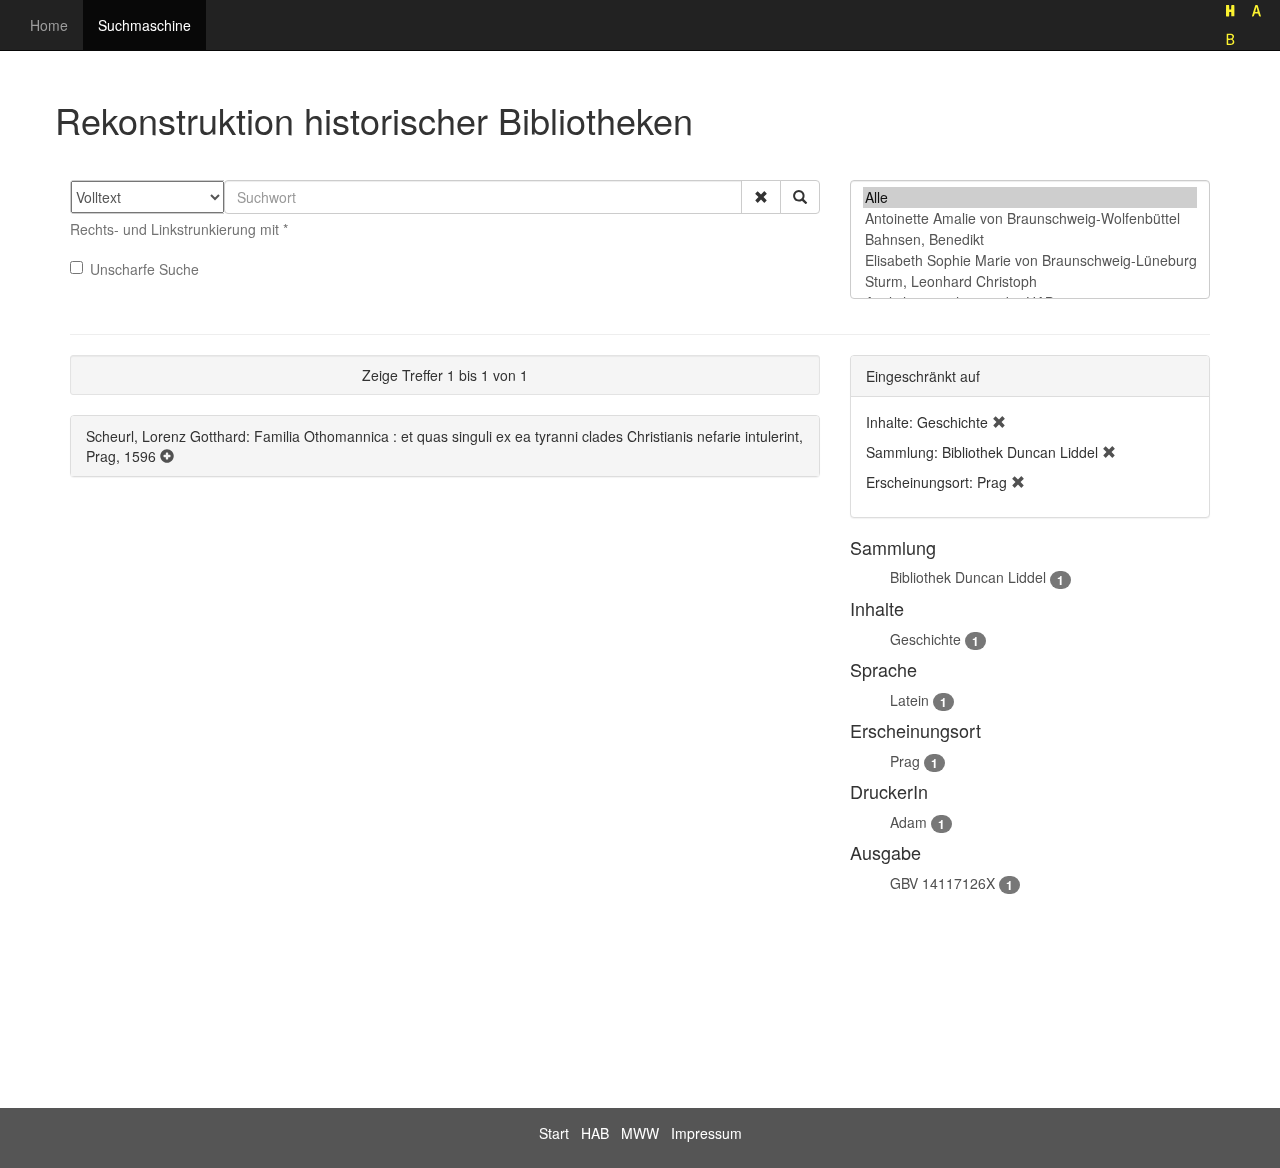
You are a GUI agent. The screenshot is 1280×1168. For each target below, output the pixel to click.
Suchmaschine (144, 25)
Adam (908, 822)
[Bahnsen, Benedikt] (1030, 239)
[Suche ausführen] (800, 197)
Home (49, 25)
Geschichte (925, 639)
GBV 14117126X (942, 883)
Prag (905, 761)
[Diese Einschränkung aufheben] (999, 422)
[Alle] (1030, 197)
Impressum (706, 1133)
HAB (595, 1133)
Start (554, 1133)
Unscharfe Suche (144, 269)
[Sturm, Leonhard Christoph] (1030, 281)
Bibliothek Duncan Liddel (968, 577)
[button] (761, 197)
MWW (640, 1133)
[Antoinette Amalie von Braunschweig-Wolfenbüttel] (1030, 218)
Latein (909, 700)
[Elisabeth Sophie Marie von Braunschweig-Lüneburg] (1030, 260)
